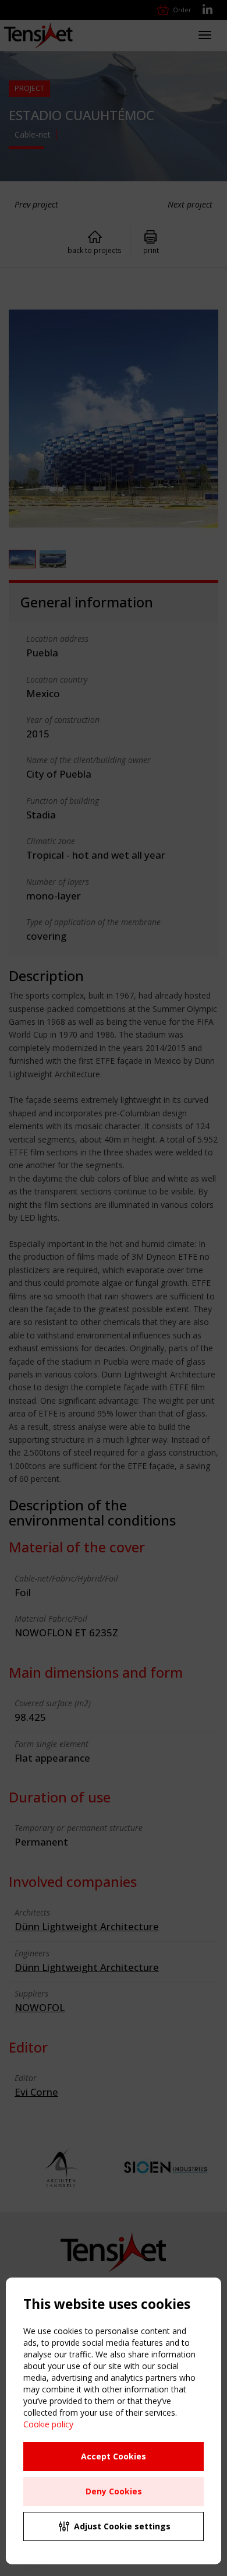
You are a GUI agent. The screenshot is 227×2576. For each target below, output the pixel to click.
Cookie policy (48, 2424)
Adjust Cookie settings (122, 2526)
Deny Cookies (114, 2491)
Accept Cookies (114, 2456)
